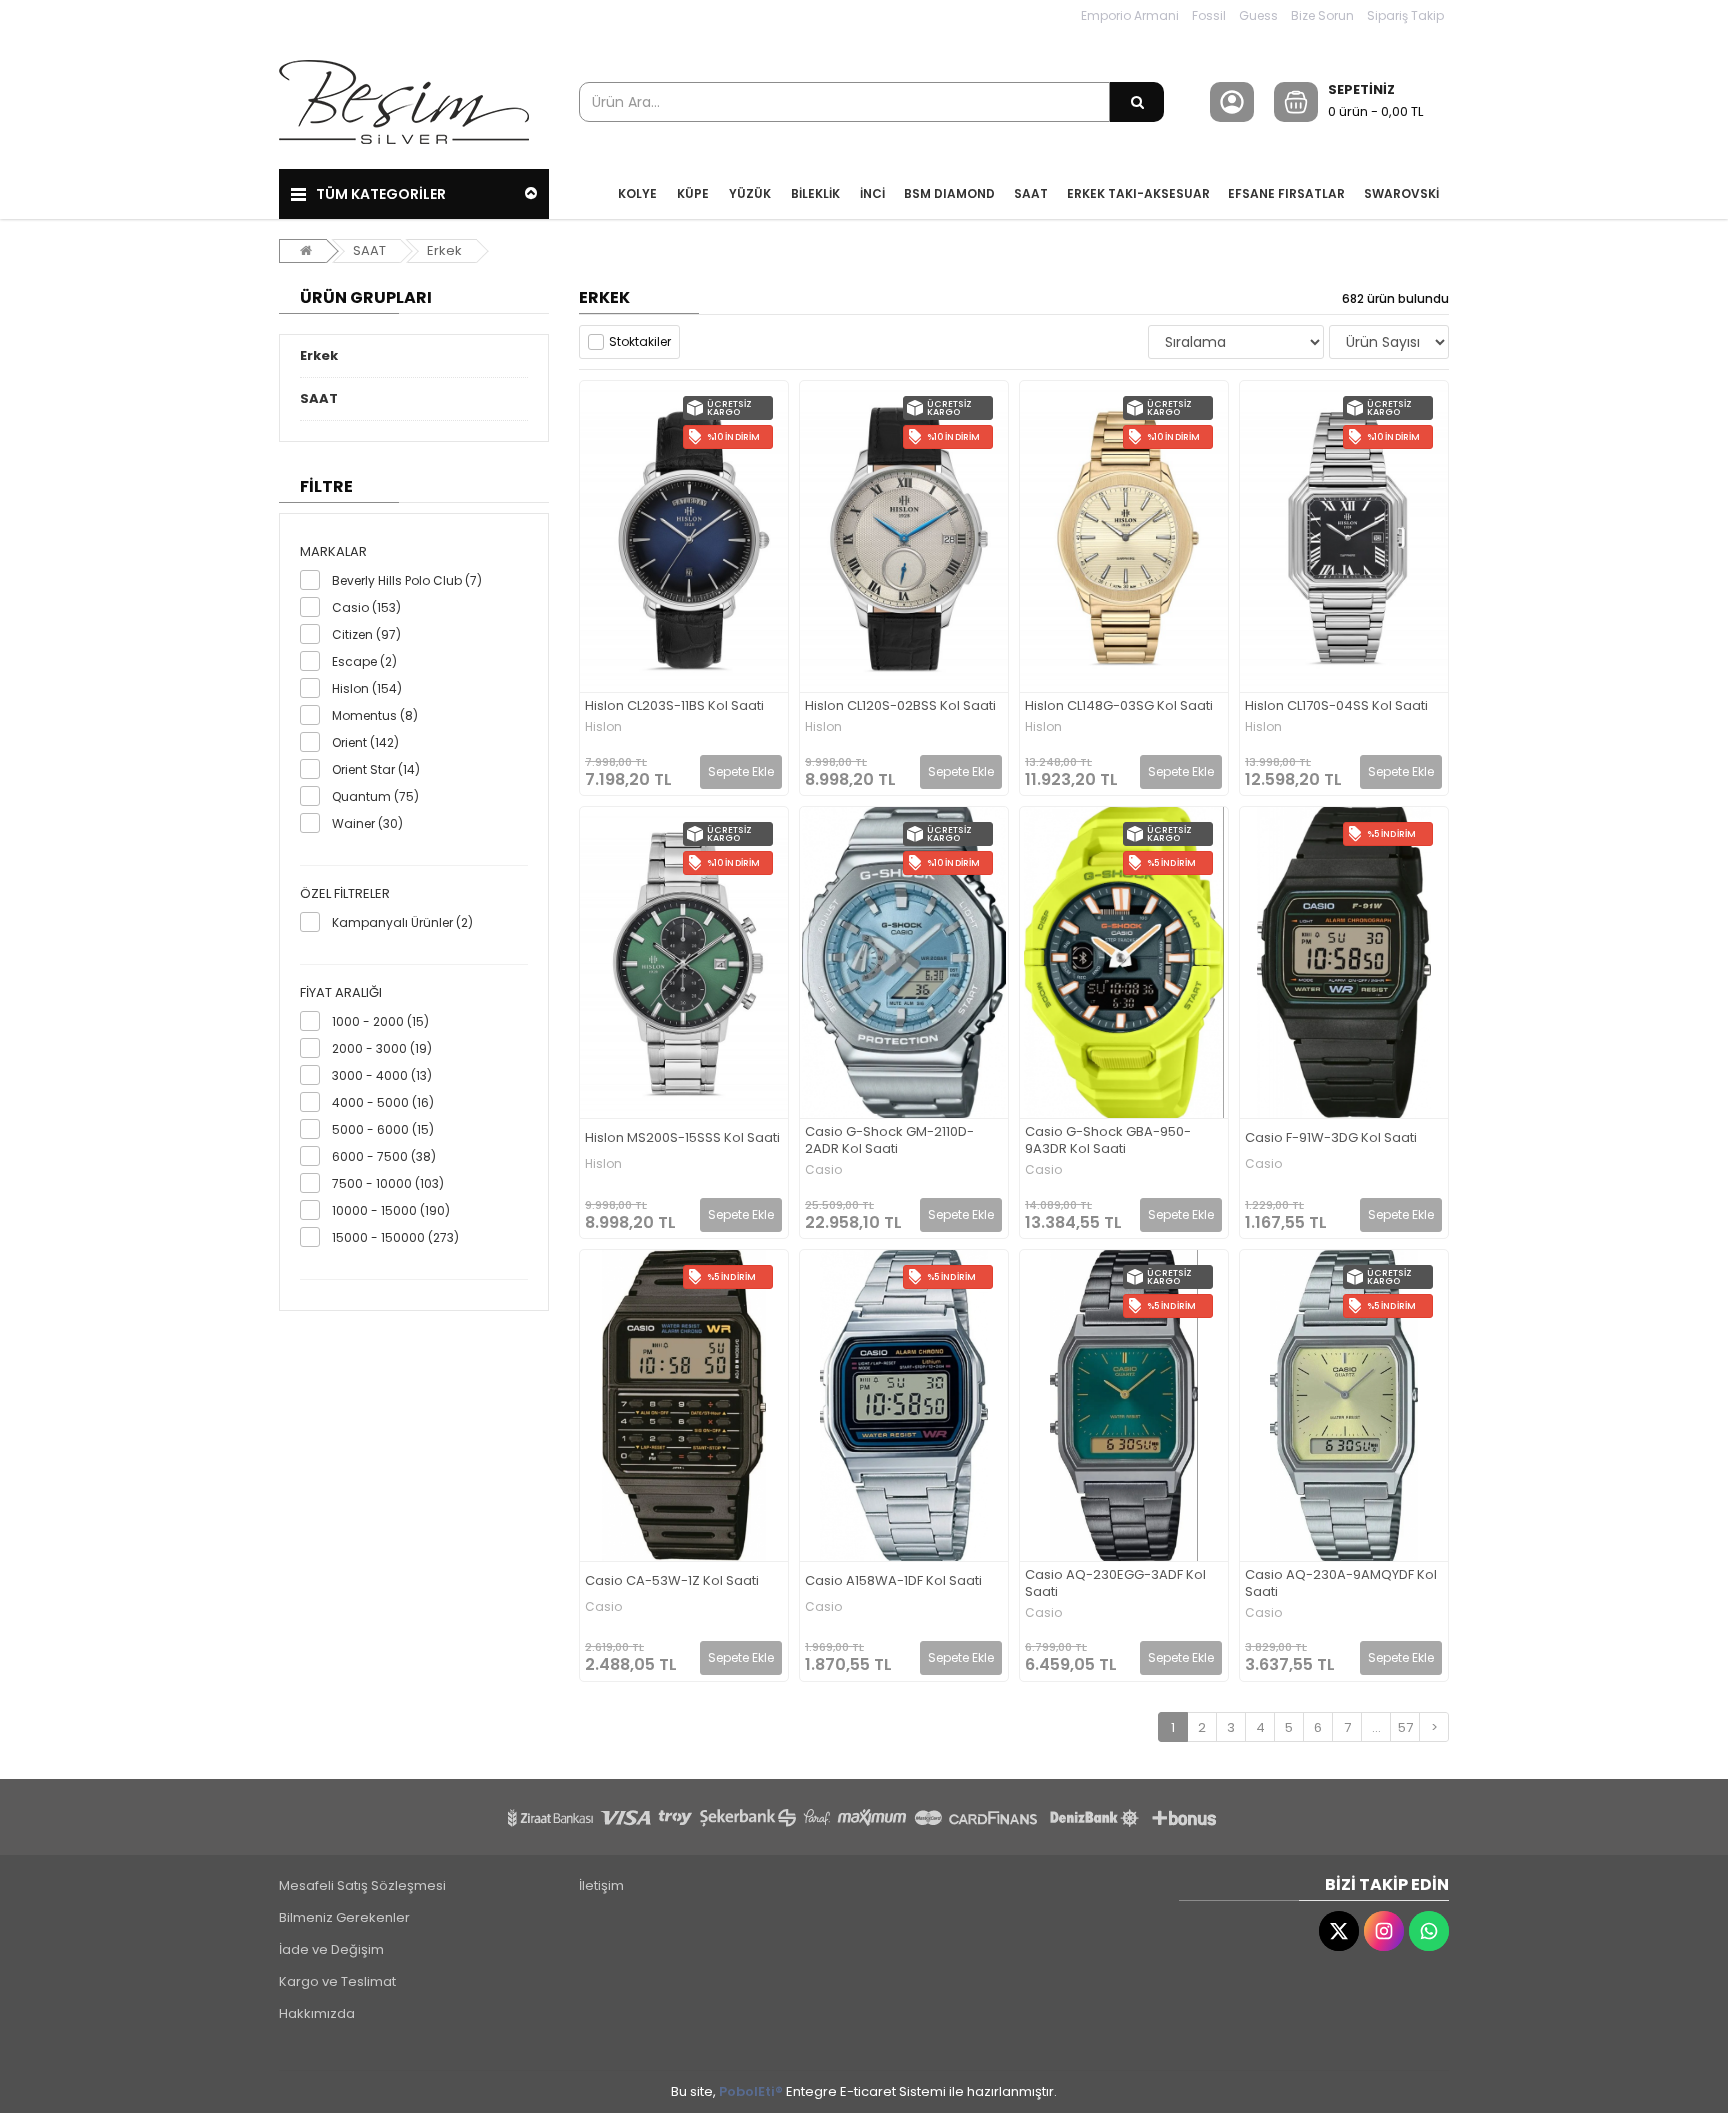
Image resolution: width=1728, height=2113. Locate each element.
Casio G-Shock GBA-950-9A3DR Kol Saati (1108, 1141)
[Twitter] (1339, 1931)
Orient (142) (365, 742)
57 (1405, 1727)
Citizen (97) (366, 634)
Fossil (1209, 15)
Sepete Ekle (741, 771)
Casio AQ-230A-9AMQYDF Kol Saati (1341, 1584)
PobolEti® (751, 2091)
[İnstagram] (1384, 1931)
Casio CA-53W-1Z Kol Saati (672, 1581)
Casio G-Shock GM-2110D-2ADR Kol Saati (889, 1141)
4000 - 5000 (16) (383, 1102)
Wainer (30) (367, 823)
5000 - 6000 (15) (383, 1129)
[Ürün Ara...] (1137, 102)
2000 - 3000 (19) (382, 1048)
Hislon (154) (367, 688)
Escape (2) (364, 661)
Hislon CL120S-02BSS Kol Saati (900, 706)
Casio (823, 1170)
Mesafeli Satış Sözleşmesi (362, 1885)
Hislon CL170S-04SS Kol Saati (1336, 706)
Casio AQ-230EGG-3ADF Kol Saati (1115, 1584)
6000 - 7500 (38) (384, 1156)
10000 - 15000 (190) (391, 1210)
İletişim (601, 1885)
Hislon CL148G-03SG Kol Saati (1119, 706)
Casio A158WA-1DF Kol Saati (893, 1581)
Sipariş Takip (1405, 15)
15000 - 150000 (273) (395, 1237)
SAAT (369, 250)
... (1376, 1727)
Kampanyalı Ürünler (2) (402, 922)
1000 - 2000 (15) (380, 1021)
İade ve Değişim (331, 1949)
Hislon (603, 727)
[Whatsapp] (1429, 1931)
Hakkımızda (317, 2013)
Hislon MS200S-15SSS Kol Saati (682, 1138)
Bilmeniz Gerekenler (344, 1917)
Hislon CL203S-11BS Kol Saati (674, 706)
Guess (1258, 15)
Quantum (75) (375, 796)
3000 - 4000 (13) (382, 1075)
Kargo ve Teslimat (337, 1981)
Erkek (444, 250)
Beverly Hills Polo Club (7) (407, 580)
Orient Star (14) (376, 769)
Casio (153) (366, 607)
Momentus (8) (375, 715)
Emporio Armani (1130, 15)
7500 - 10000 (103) (388, 1183)
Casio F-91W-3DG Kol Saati (1331, 1138)
